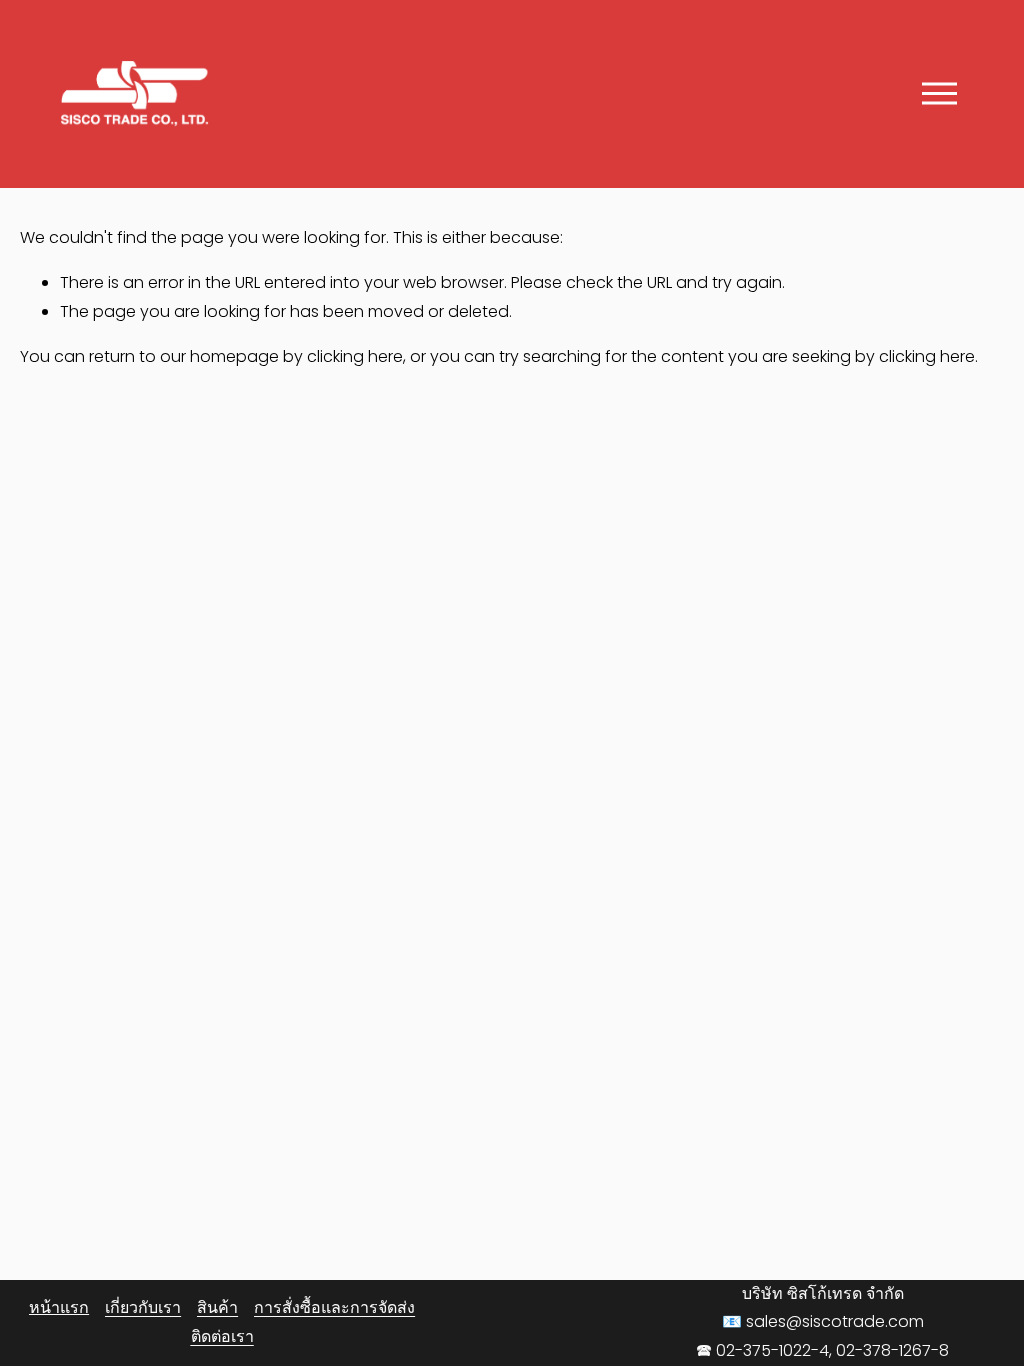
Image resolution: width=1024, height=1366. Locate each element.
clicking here (355, 356)
